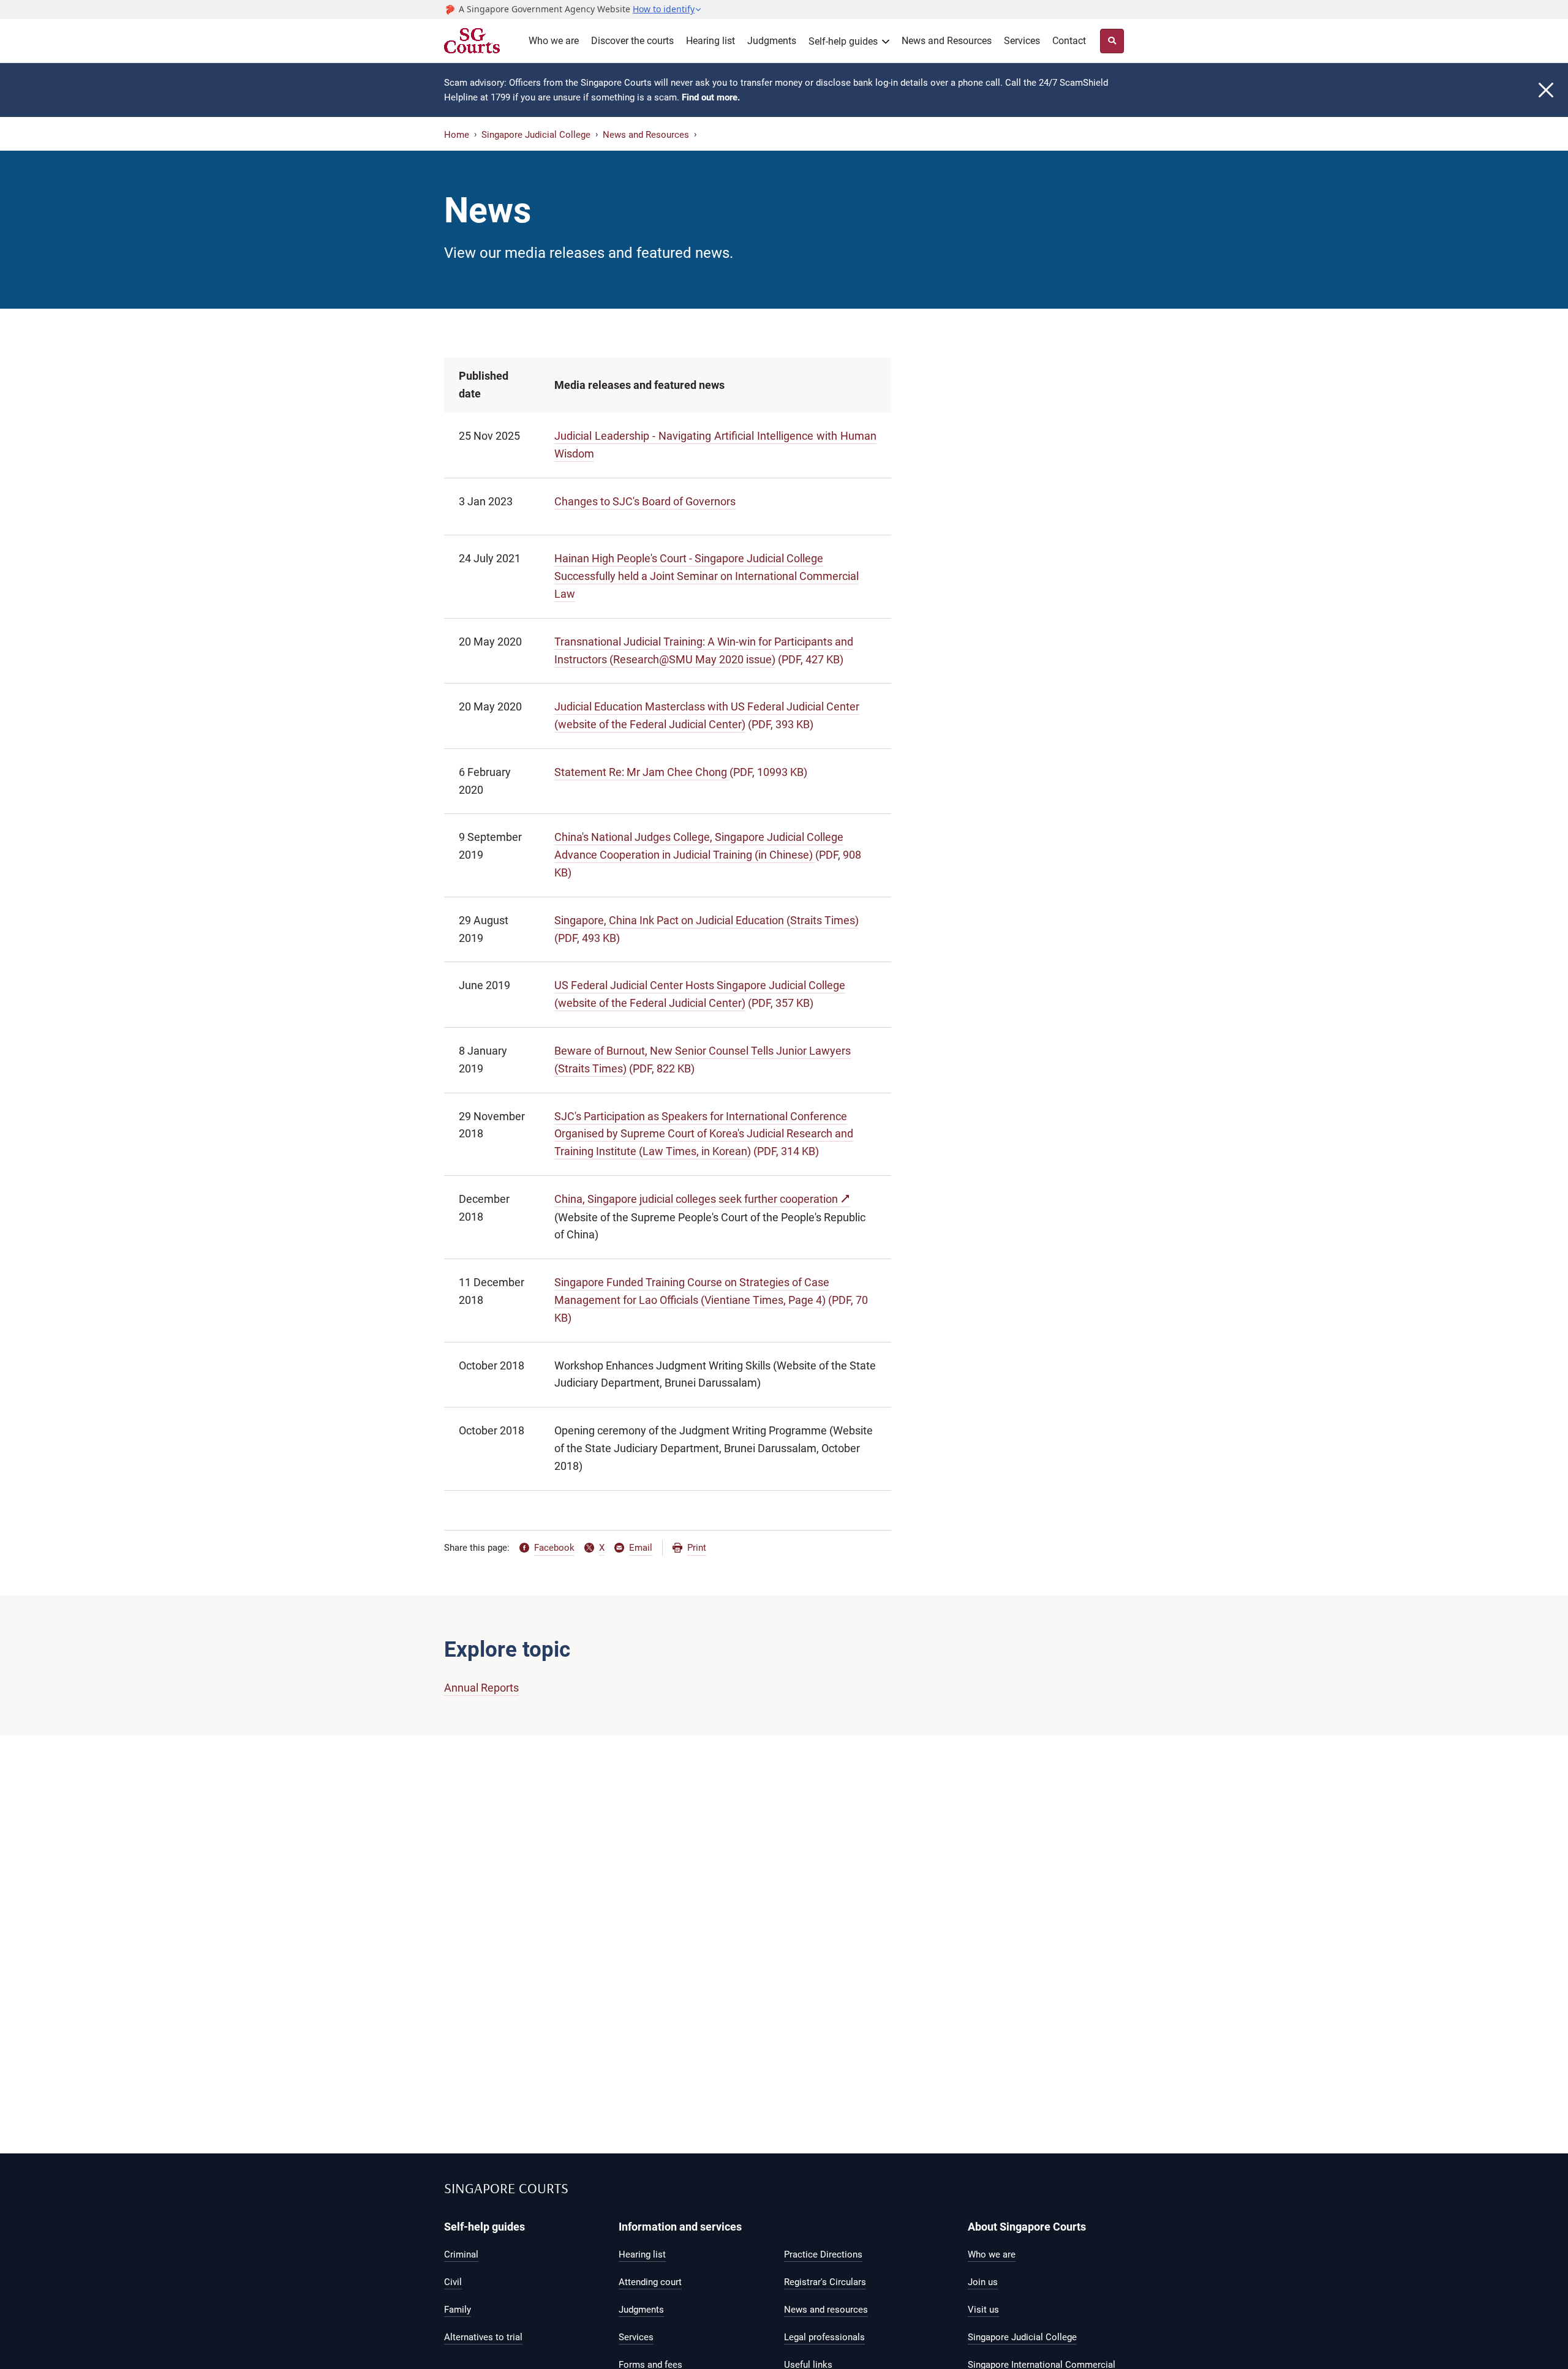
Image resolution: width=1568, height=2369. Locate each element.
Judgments (772, 41)
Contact (1069, 41)
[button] (667, 9)
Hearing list (710, 41)
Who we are (554, 41)
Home (457, 135)
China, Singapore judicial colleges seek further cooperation (696, 1199)
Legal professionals (824, 2337)
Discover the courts (632, 41)
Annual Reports (481, 1688)
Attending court (650, 2282)
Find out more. (711, 97)
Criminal (461, 2254)
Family (458, 2310)
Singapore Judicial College (536, 135)
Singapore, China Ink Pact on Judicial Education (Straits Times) (707, 920)
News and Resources (947, 41)
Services (1022, 41)
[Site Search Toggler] (1112, 41)
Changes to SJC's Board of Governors (645, 501)
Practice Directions (823, 2254)
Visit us (983, 2310)
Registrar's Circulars (825, 2282)
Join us (983, 2282)
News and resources (826, 2310)
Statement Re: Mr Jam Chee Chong (642, 772)
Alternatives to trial (483, 2337)
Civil (453, 2282)
